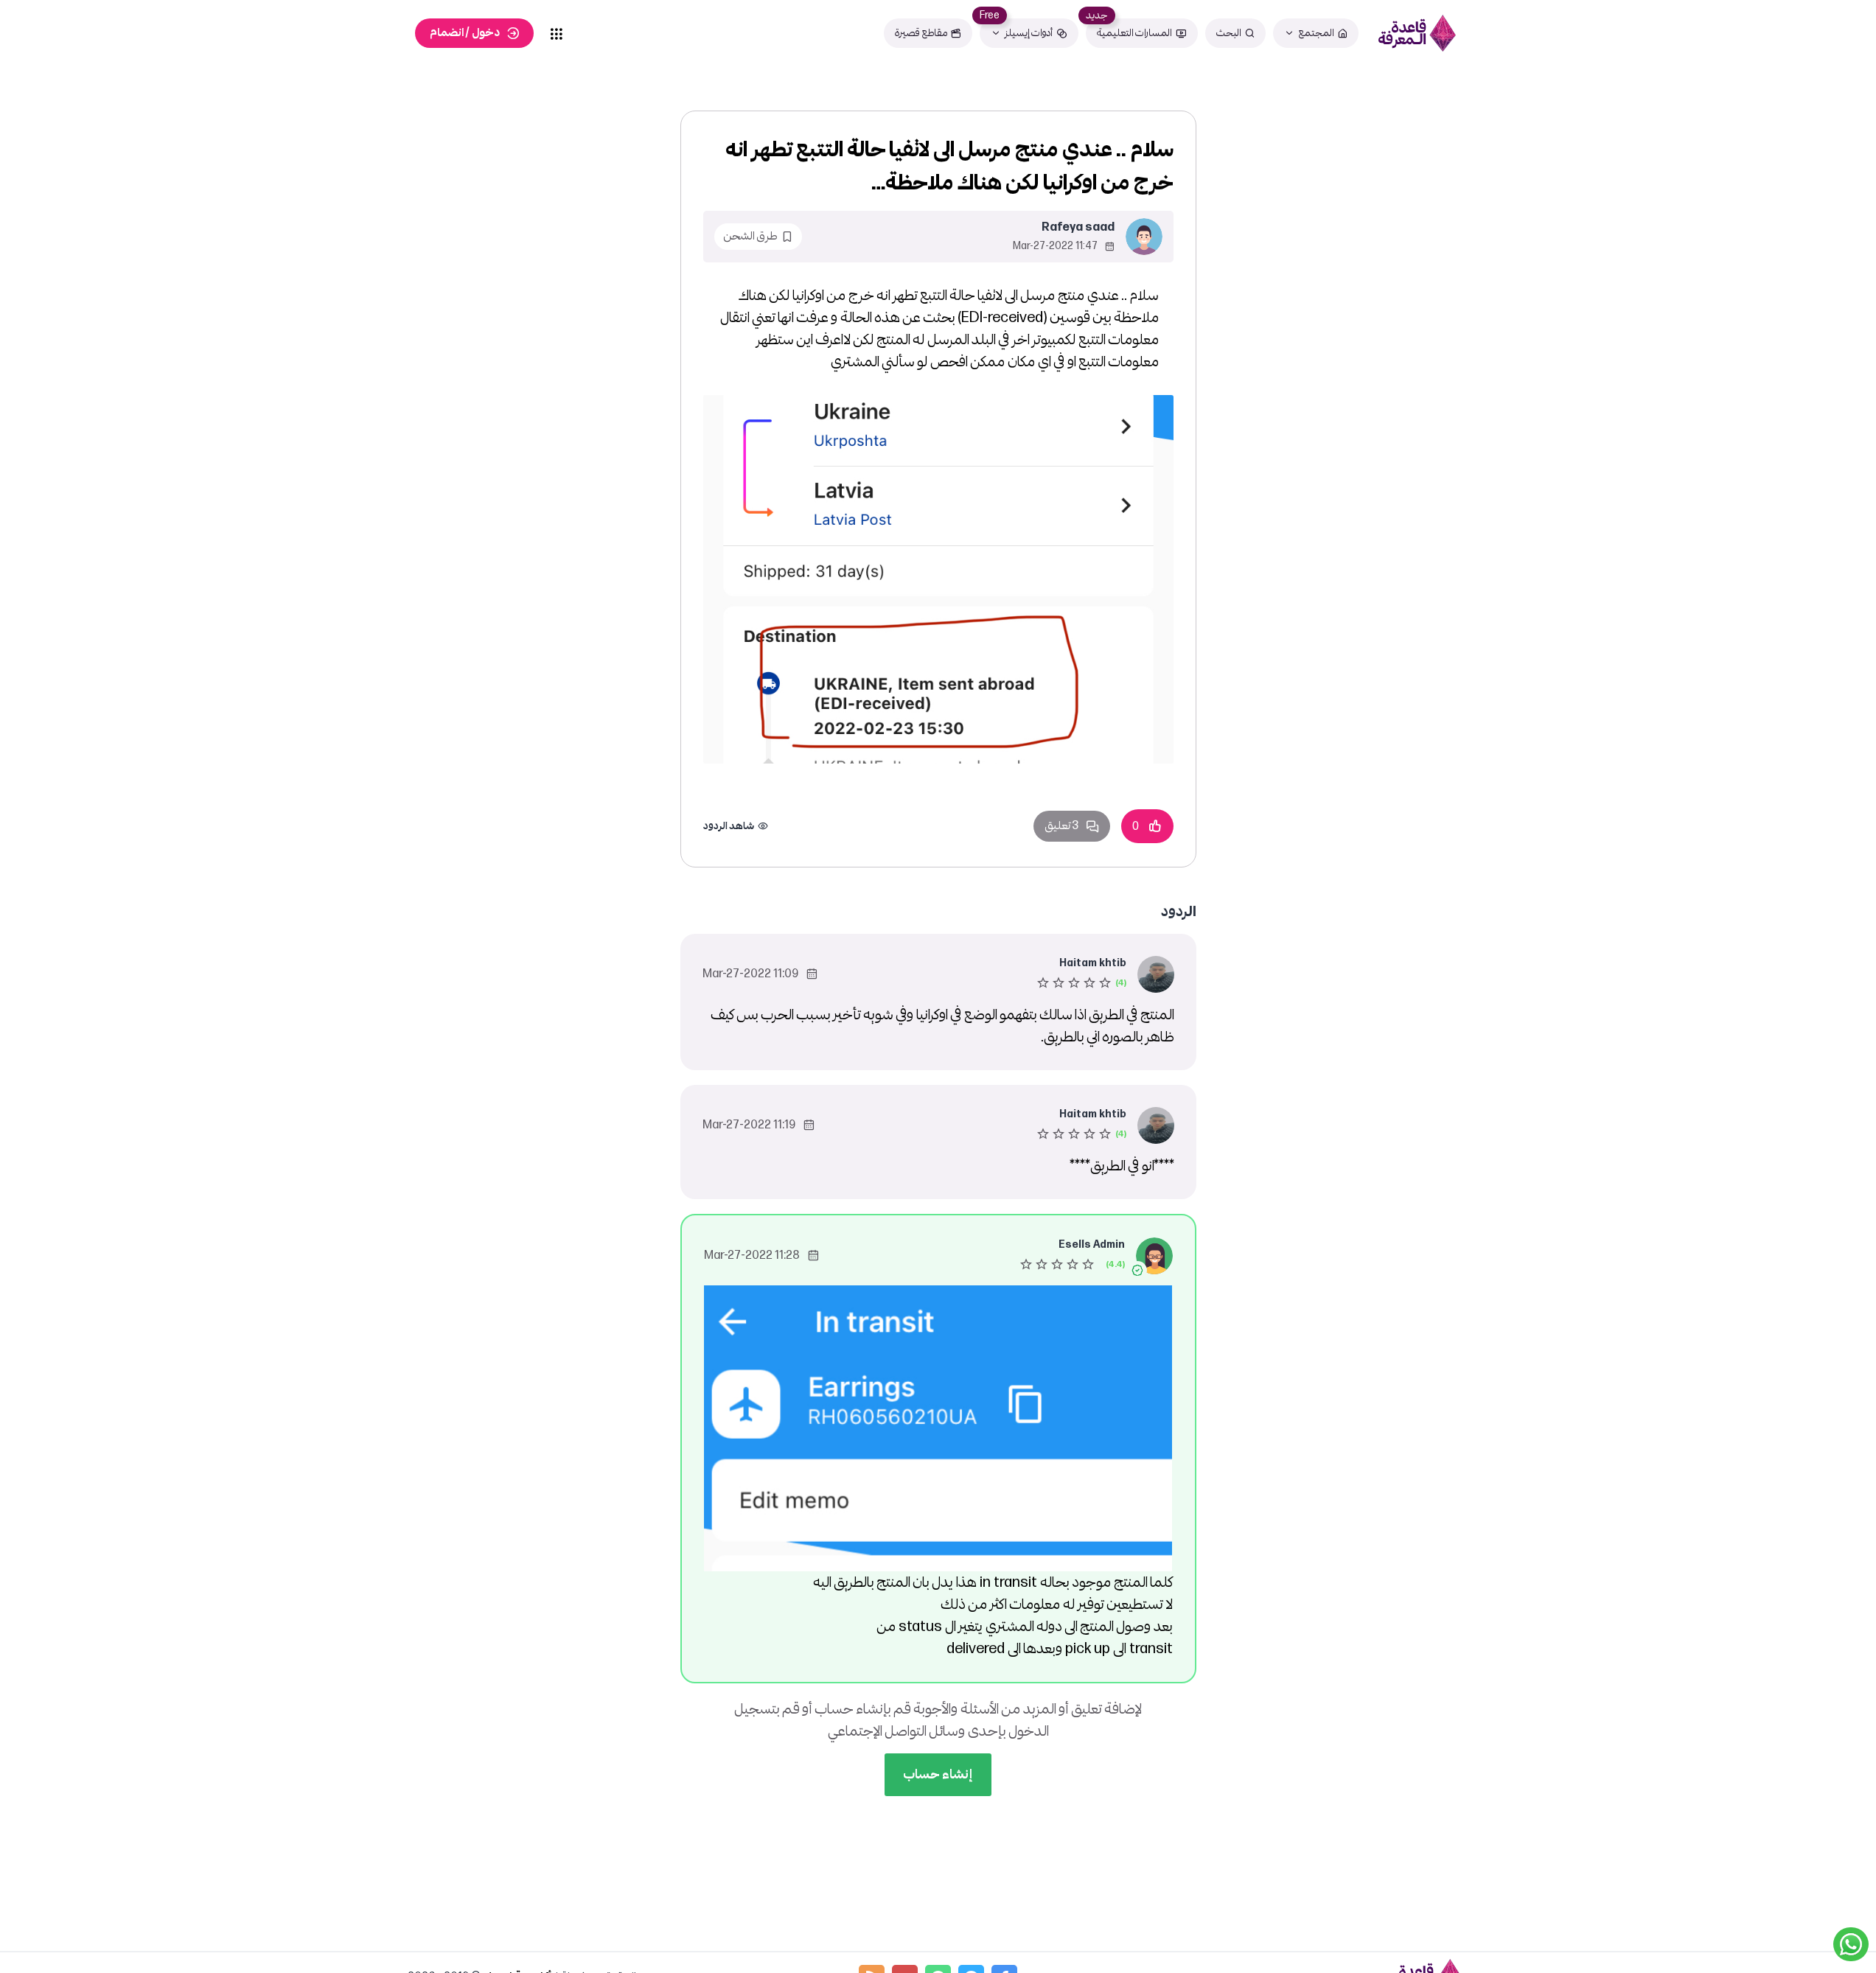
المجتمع (1316, 33)
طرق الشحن (750, 236)
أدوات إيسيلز (1029, 33)
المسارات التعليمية (1134, 33)
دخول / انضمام (465, 33)
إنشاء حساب (938, 1774)
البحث (1229, 33)
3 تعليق (1061, 826)
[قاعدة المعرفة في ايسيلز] (1418, 33)
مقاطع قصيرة (921, 33)
